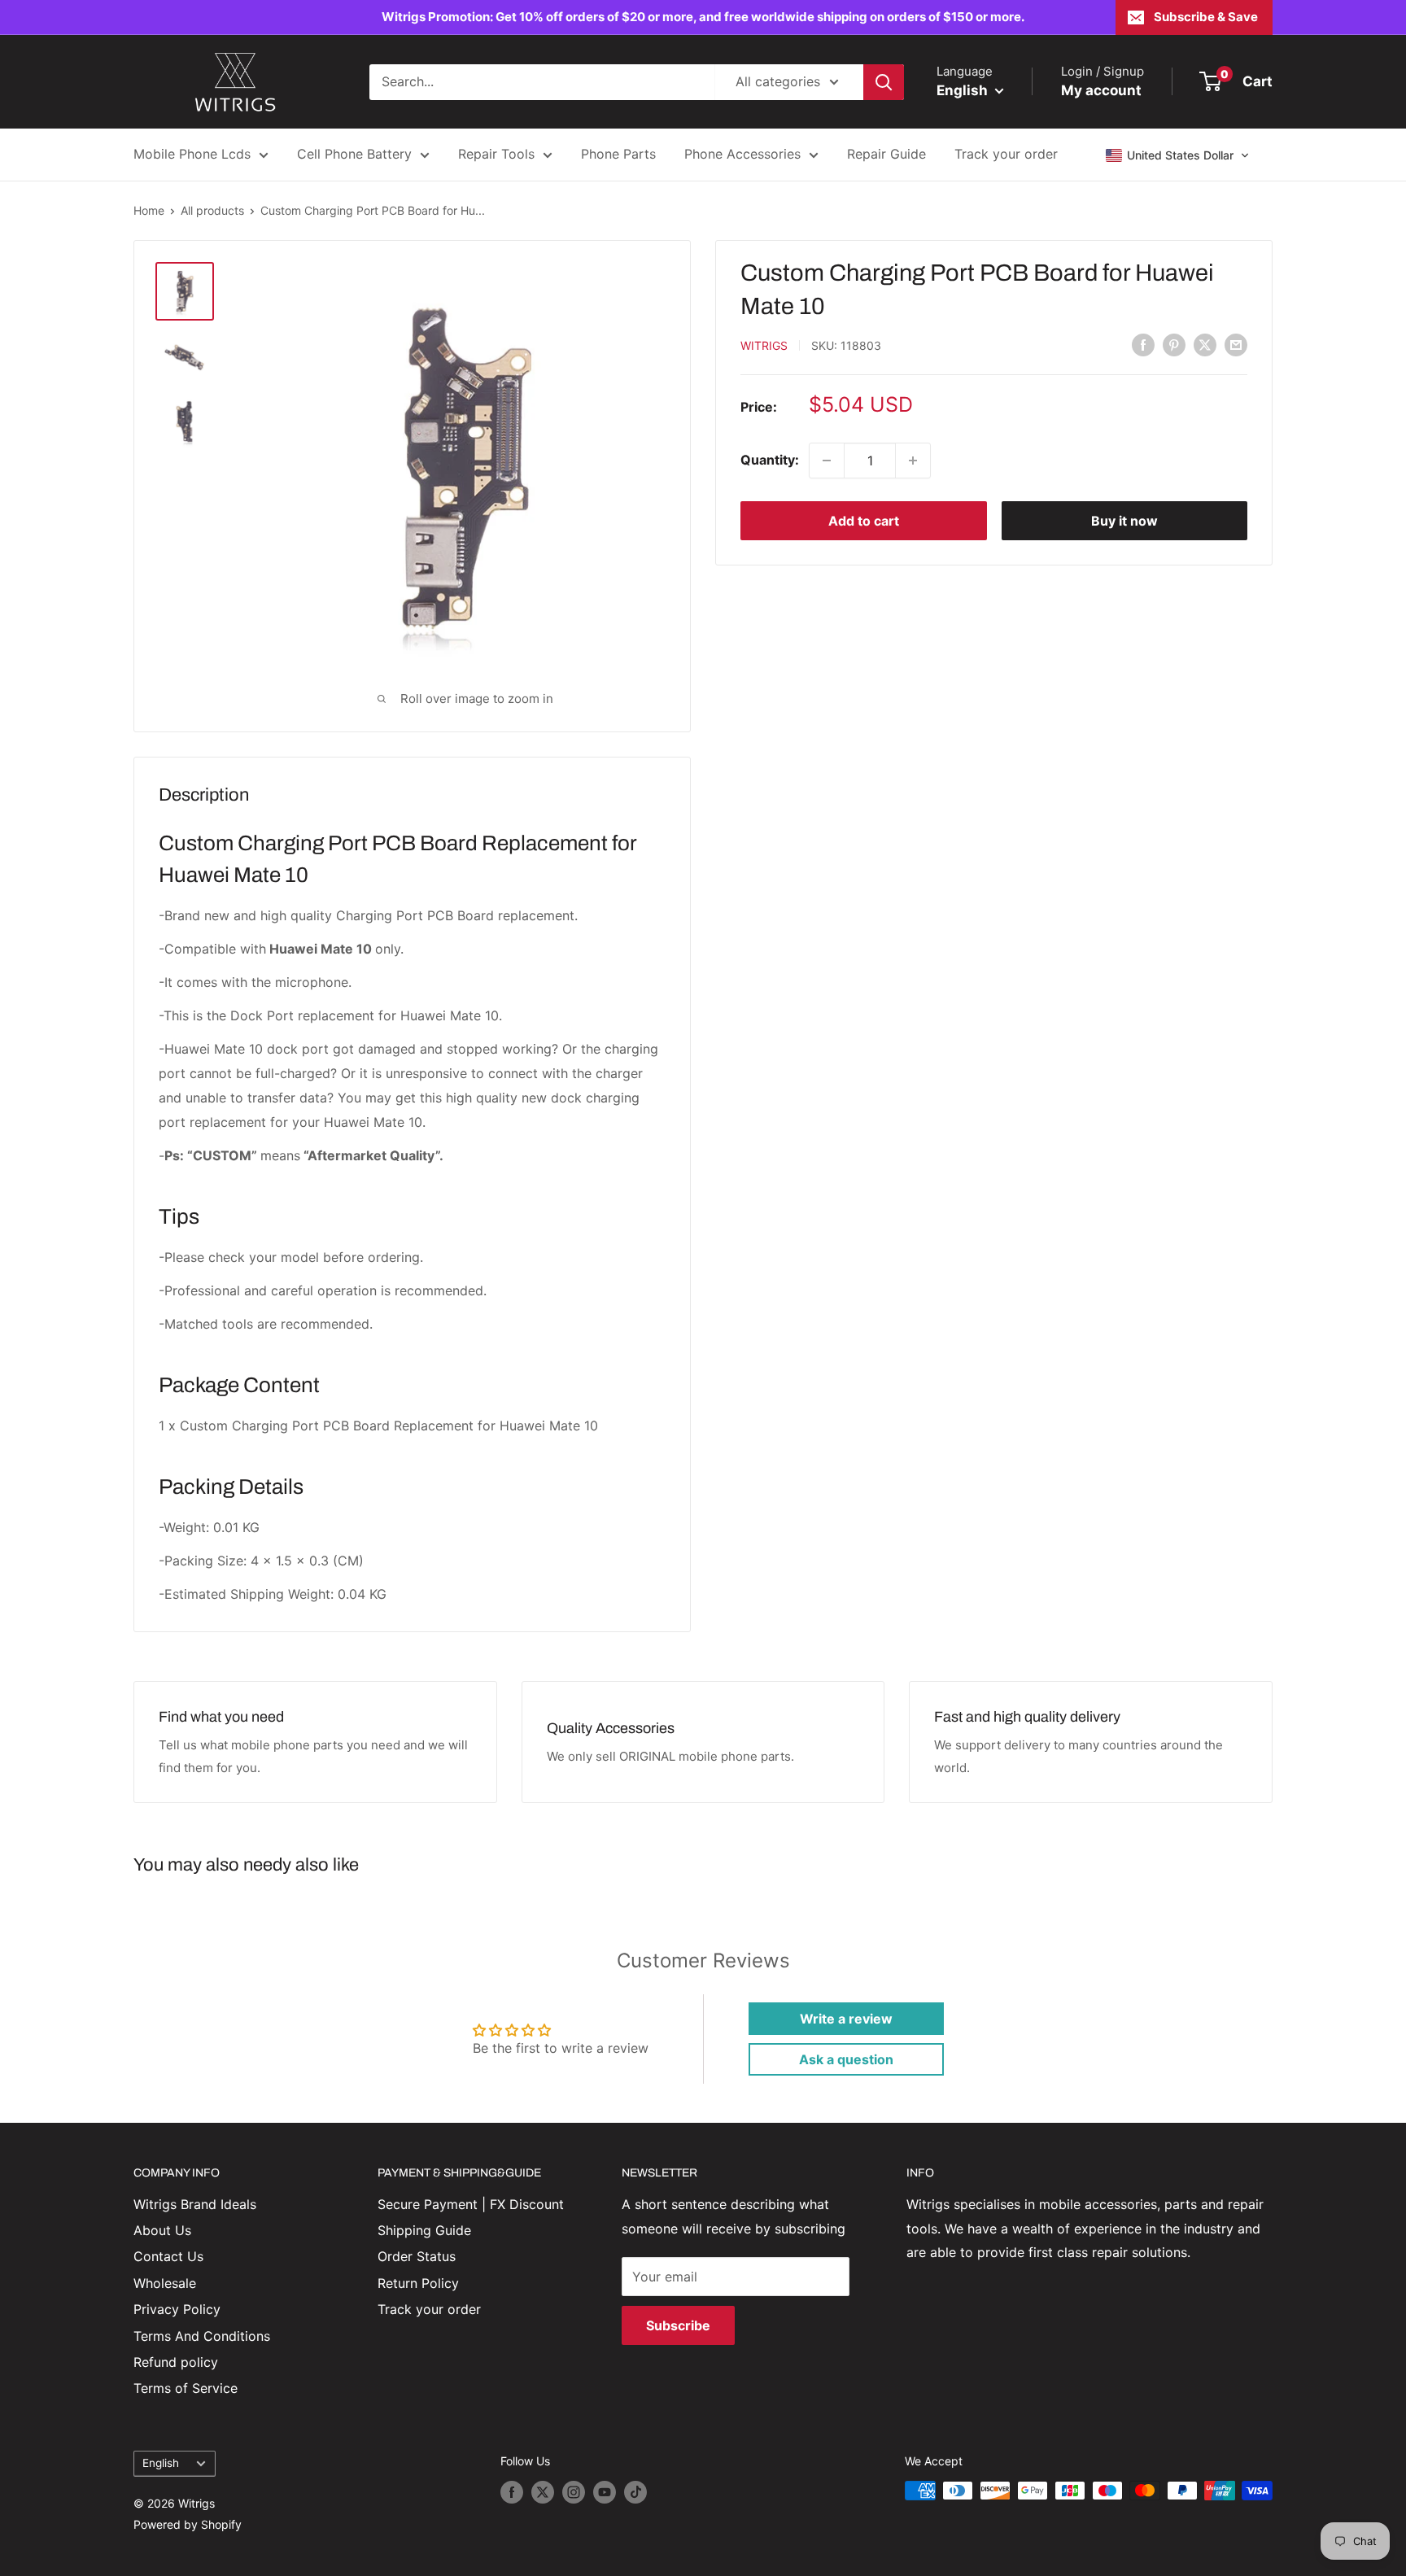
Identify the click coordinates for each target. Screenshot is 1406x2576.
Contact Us (168, 2256)
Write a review (846, 2019)
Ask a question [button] (846, 2059)
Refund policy (176, 2362)
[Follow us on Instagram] (574, 2492)
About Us (162, 2230)
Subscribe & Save (1206, 17)
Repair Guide (886, 154)
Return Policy (418, 2283)
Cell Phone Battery (354, 154)
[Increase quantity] (913, 461)
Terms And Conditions (202, 2336)
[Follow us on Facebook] (512, 2492)
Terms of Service (186, 2388)
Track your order (1006, 154)
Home (149, 210)
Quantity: (770, 460)
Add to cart (864, 521)
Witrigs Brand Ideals (195, 2204)
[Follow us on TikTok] (635, 2492)
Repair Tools (496, 154)
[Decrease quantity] (827, 461)
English (161, 2463)
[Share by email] (1236, 344)
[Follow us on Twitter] (543, 2492)
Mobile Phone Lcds (192, 154)
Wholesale (165, 2283)
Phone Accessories (742, 154)
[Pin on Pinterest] (1174, 344)
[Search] (884, 82)
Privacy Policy (177, 2309)
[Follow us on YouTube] (605, 2492)
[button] (1178, 155)
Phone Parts (618, 154)
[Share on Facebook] (1143, 344)
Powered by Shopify (188, 2524)
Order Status (417, 2256)
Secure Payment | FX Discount (471, 2204)
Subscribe (678, 2325)
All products (212, 210)
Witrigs (764, 345)
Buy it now (1124, 521)
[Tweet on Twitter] (1205, 344)
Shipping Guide (424, 2230)
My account (1101, 90)
